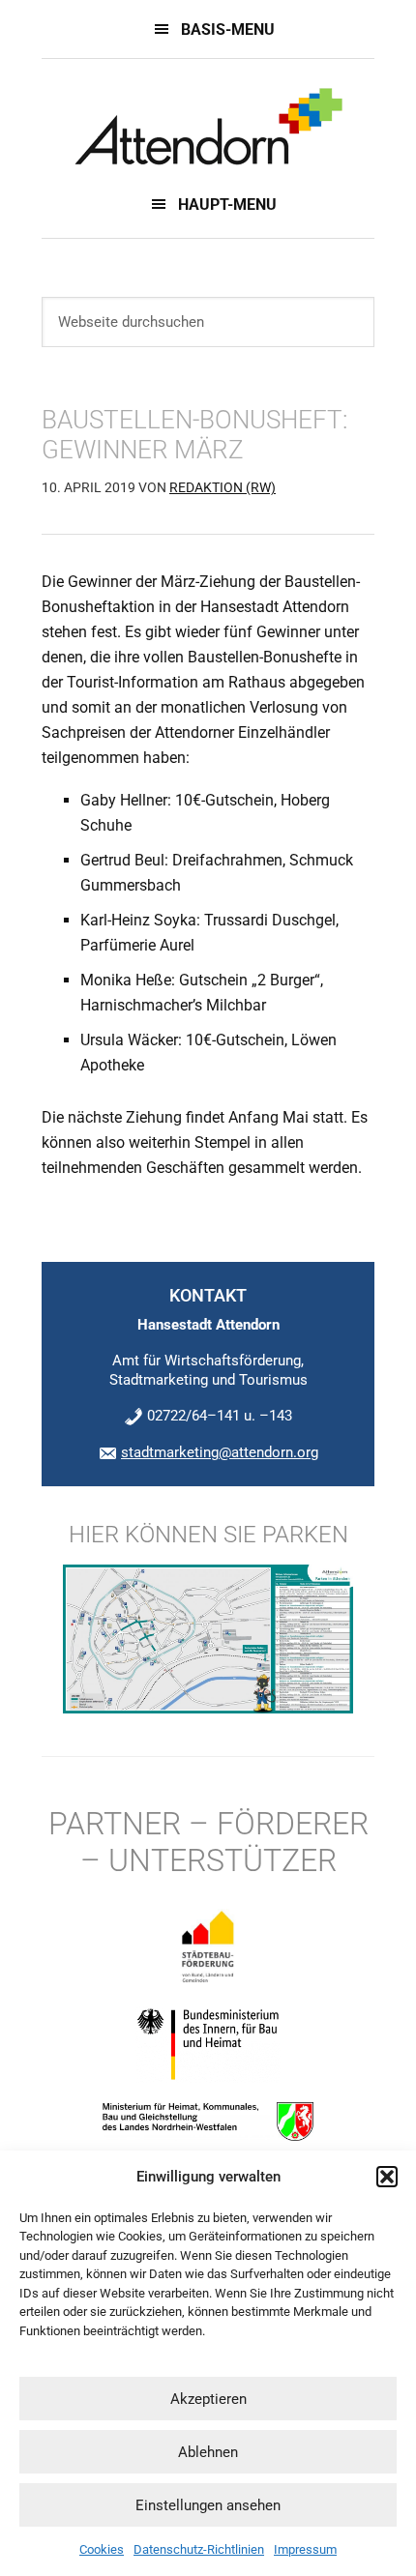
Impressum (305, 2549)
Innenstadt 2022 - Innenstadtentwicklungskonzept (208, 127)
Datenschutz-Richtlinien (199, 2549)
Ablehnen (208, 2452)
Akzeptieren (208, 2399)
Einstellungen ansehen (208, 2505)
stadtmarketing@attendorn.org (220, 1452)
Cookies (102, 2549)
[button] (387, 2177)
